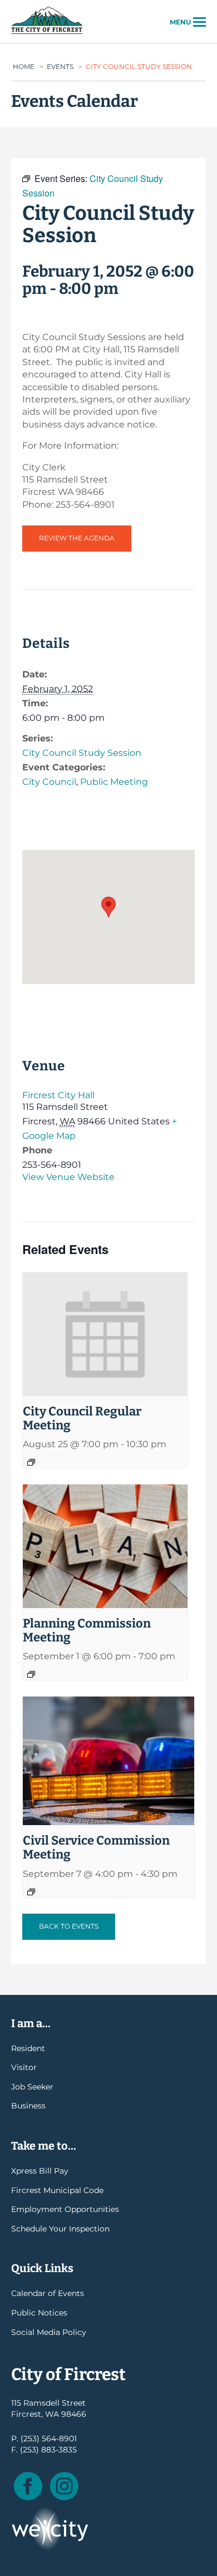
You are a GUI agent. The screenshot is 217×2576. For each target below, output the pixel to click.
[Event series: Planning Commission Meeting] (31, 1674)
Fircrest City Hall (58, 1095)
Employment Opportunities (65, 2209)
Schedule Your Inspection (60, 2229)
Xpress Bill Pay (40, 2171)
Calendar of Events (48, 2293)
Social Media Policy (49, 2332)
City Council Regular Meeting (82, 1418)
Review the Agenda (77, 538)
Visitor (24, 2067)
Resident (28, 2048)
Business (28, 2106)
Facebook (28, 2486)
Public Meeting (114, 782)
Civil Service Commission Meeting (96, 1847)
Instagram (64, 2486)
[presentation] (105, 1334)
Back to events (69, 1926)
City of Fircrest (47, 33)
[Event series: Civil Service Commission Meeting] (31, 1892)
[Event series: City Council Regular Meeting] (31, 1462)
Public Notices (39, 2313)
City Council (49, 782)
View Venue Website (68, 1177)
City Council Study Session (82, 753)
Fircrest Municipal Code (57, 2190)
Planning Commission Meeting (87, 1630)
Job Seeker (32, 2087)
